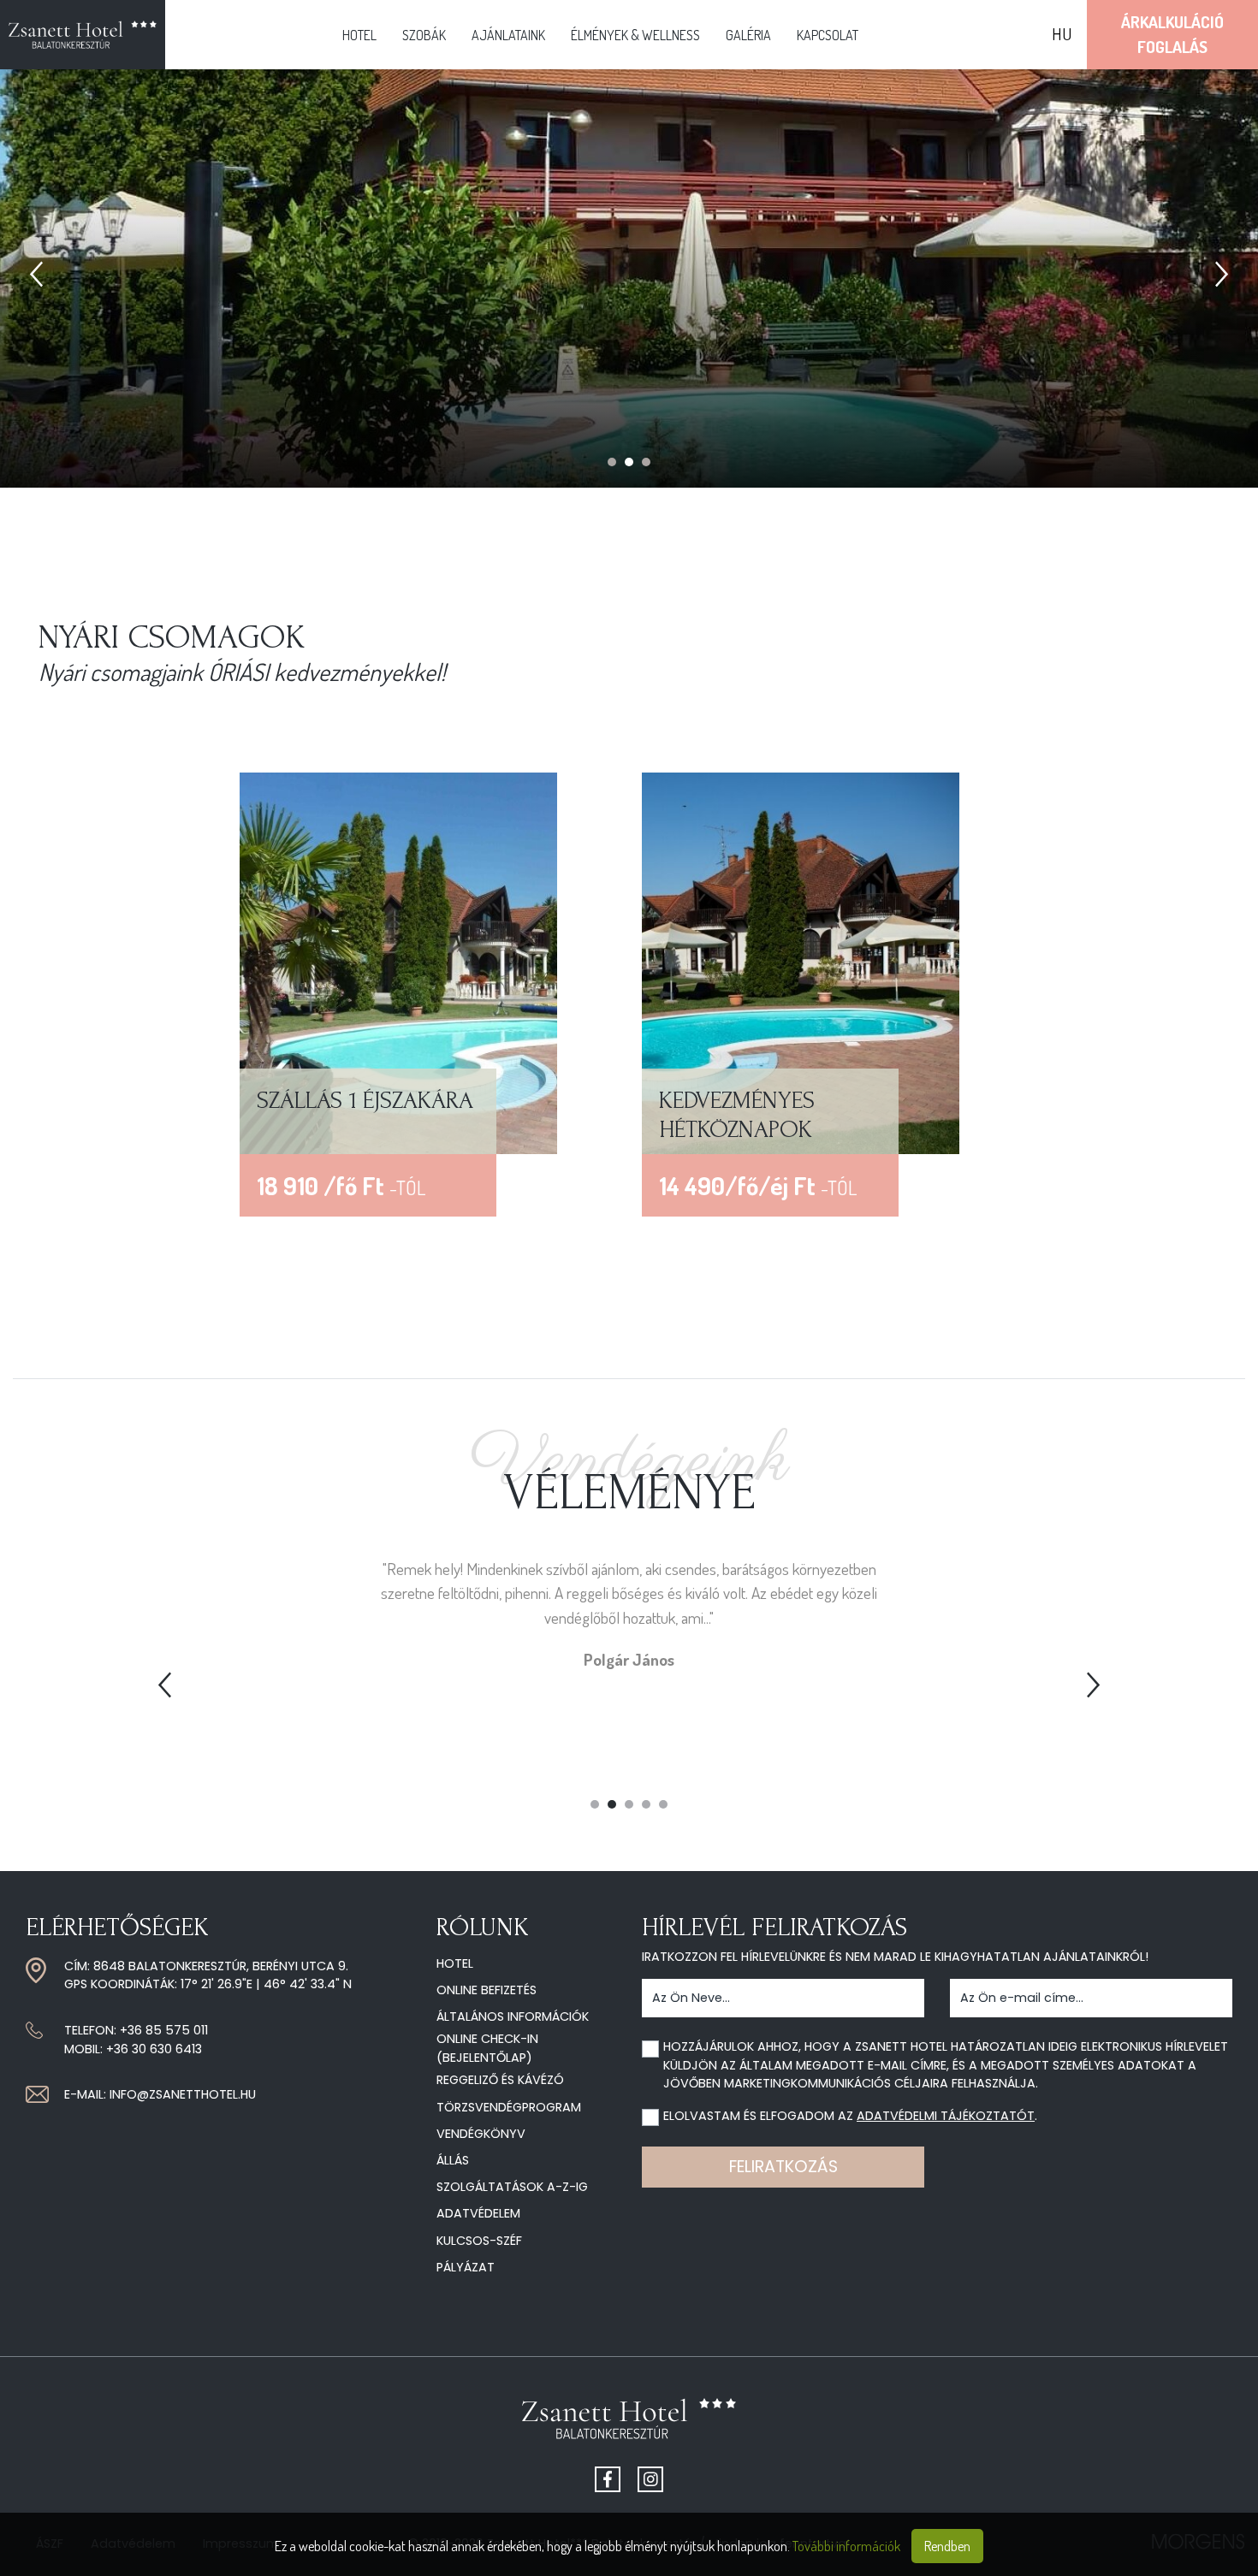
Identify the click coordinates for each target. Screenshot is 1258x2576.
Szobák (424, 35)
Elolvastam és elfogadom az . (850, 2116)
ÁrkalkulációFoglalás (1172, 34)
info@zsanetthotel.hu (183, 2094)
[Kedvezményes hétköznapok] (801, 961)
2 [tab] (629, 462)
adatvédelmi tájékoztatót (946, 2116)
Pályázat (466, 2267)
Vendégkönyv (481, 2134)
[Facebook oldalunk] (608, 2479)
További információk (846, 2546)
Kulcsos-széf (479, 2241)
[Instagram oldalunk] (650, 2479)
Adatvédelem (478, 2213)
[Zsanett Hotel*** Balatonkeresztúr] (83, 35)
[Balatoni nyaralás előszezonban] (398, 961)
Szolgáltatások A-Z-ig (512, 2187)
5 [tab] (663, 1804)
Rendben (947, 2546)
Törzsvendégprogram (509, 2107)
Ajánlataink (508, 35)
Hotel (359, 35)
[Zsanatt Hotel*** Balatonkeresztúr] (629, 2425)
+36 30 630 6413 (154, 2049)
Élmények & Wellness (635, 35)
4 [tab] (646, 1804)
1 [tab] (612, 462)
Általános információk (513, 2016)
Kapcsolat (828, 35)
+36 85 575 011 (164, 2030)
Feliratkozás (783, 2167)
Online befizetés (487, 1990)
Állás (453, 2160)
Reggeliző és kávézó (500, 2080)
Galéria (748, 35)
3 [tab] (646, 462)
